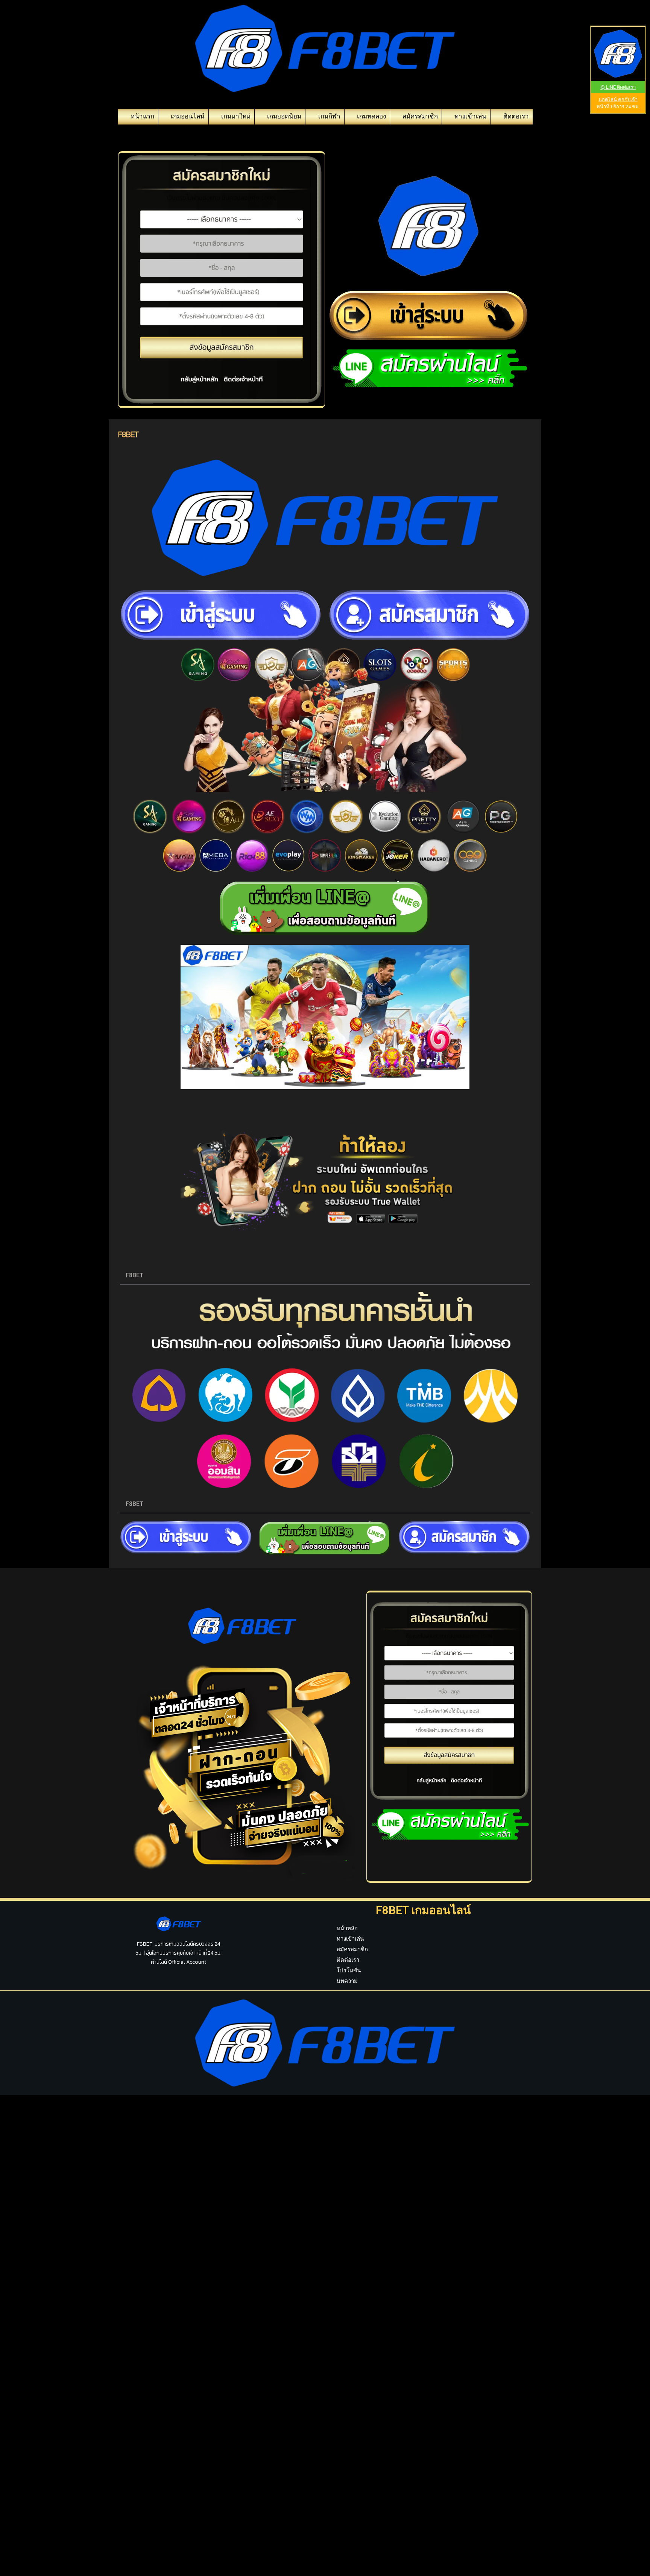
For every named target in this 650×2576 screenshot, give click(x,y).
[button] (325, 1276)
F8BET (134, 1275)
